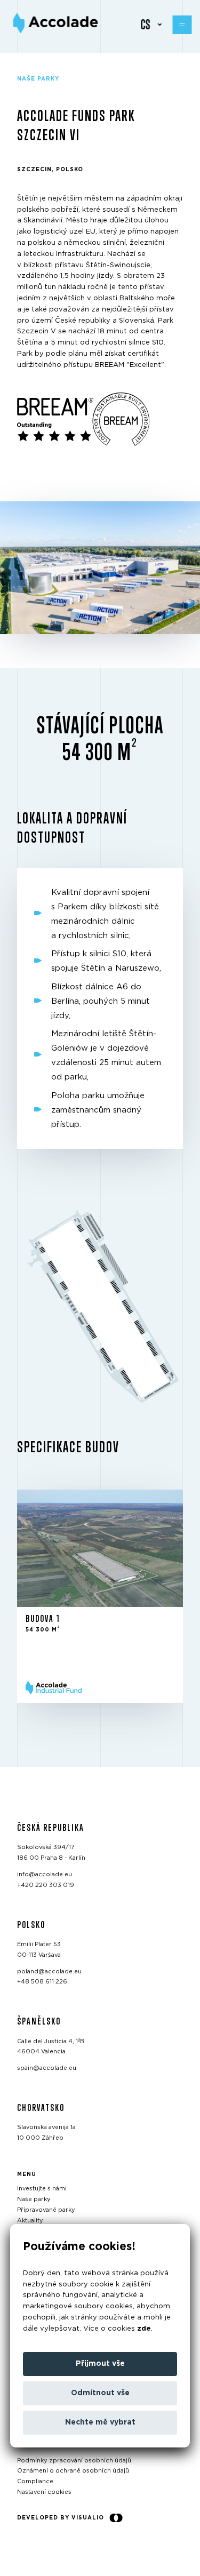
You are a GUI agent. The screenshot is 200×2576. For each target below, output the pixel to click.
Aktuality (30, 2221)
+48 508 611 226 (42, 1982)
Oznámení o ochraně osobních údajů (73, 2471)
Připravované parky (46, 2210)
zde (144, 2329)
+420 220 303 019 (46, 1885)
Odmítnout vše (100, 2393)
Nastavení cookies (44, 2492)
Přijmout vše (100, 2364)
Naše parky (34, 2199)
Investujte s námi (42, 2189)
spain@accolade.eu (47, 2068)
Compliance (35, 2481)
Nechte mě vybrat (100, 2422)
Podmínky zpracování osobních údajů (74, 2461)
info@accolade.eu (45, 1874)
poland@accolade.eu (49, 1971)
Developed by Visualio (61, 2518)
